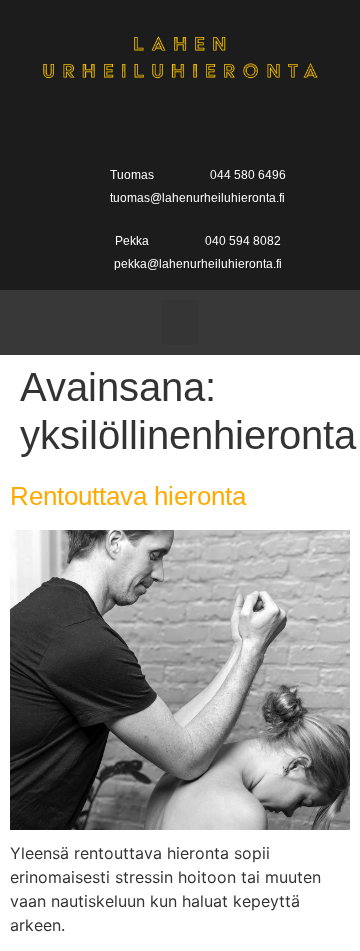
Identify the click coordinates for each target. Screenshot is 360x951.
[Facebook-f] (140, 124)
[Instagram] (219, 124)
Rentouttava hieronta (128, 496)
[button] (180, 322)
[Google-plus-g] (179, 124)
